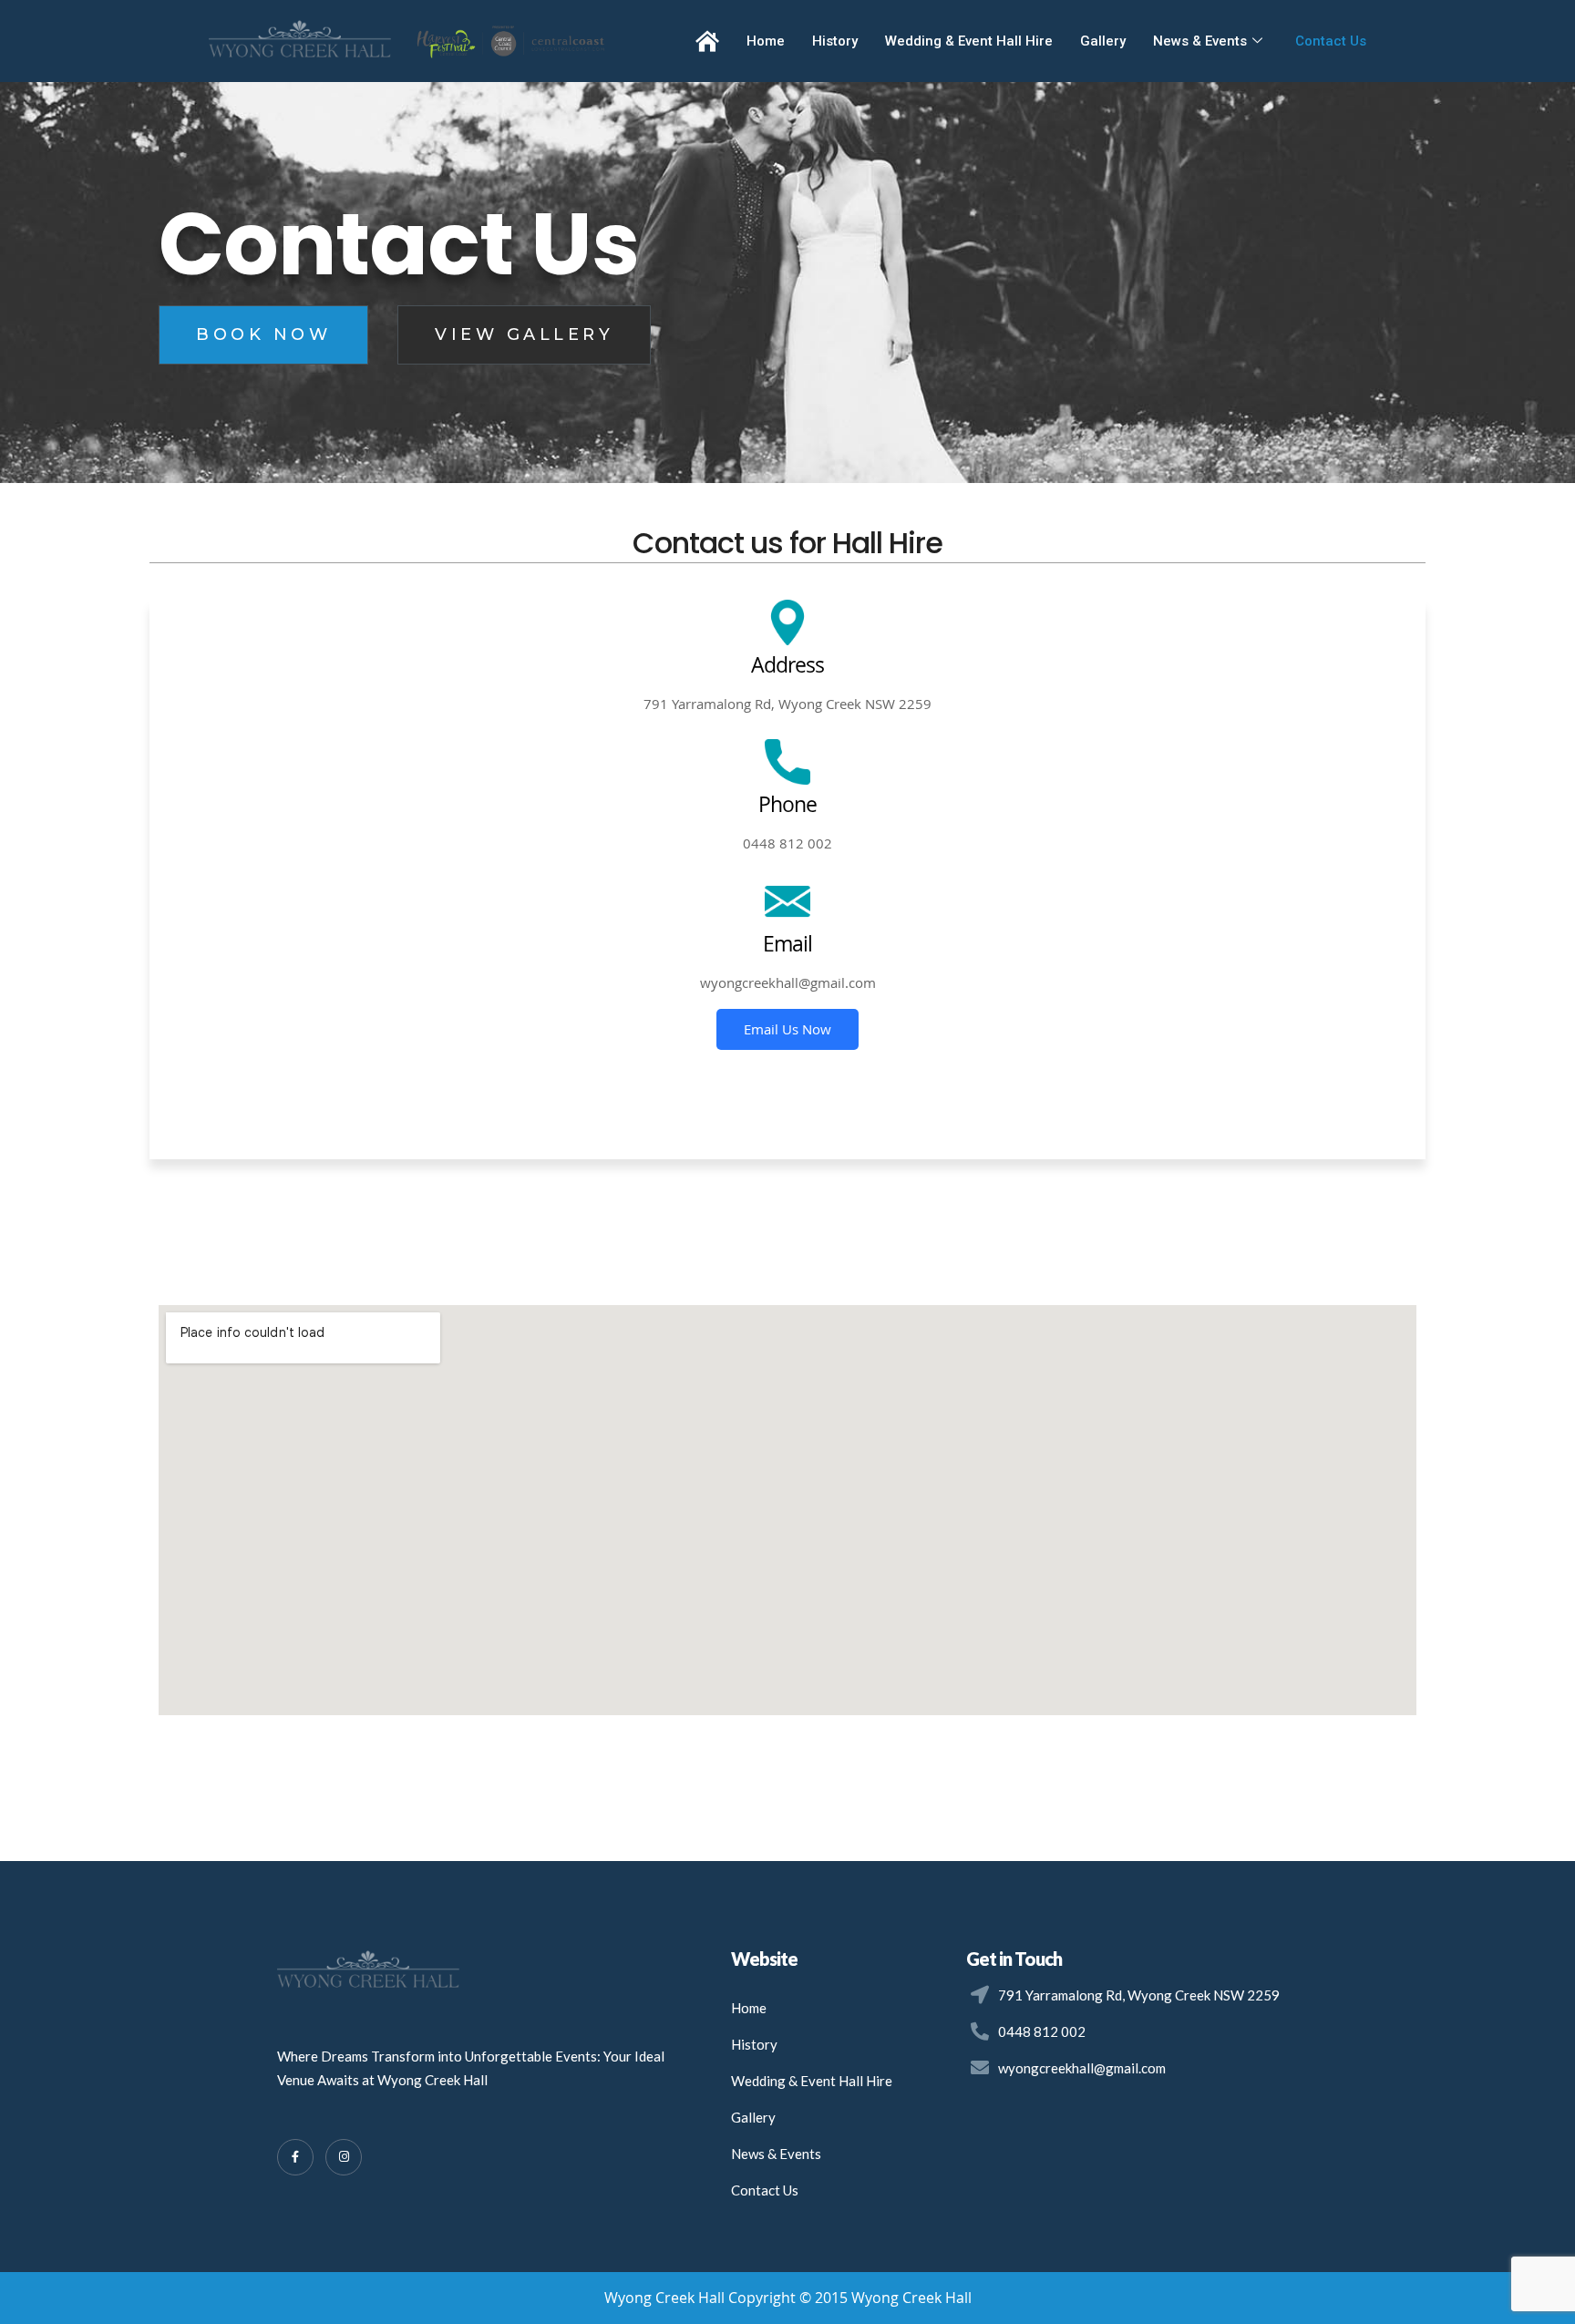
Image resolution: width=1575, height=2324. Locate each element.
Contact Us (1331, 41)
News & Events (1200, 41)
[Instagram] (344, 2157)
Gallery (1103, 41)
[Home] (707, 41)
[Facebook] (295, 2157)
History (835, 41)
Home (766, 41)
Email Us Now (787, 1029)
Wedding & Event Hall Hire (969, 41)
